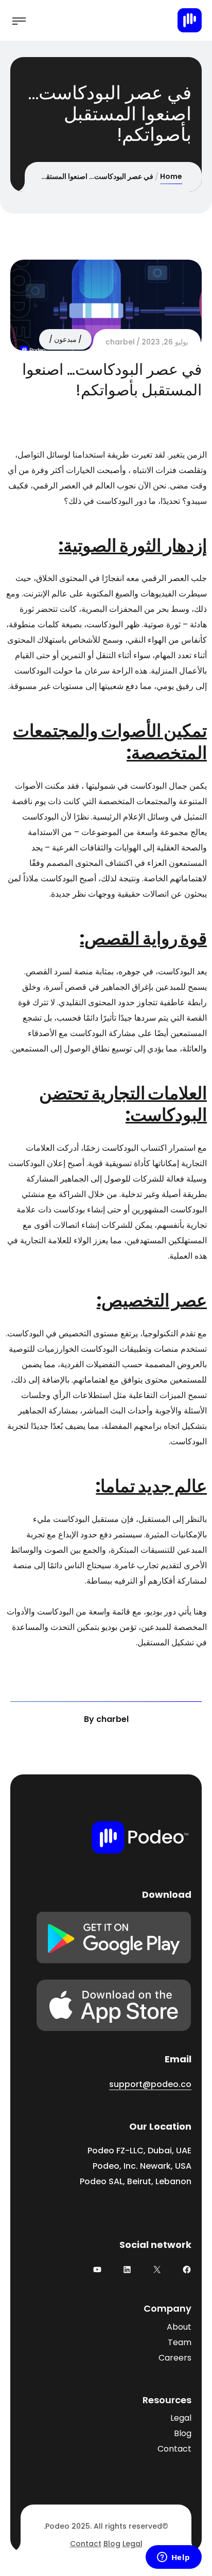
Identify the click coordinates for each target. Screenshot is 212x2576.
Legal (181, 2418)
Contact (174, 2449)
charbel (120, 342)
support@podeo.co (150, 2084)
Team (180, 2342)
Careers (175, 2358)
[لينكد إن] (127, 2270)
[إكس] (157, 2270)
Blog (183, 2433)
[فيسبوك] (187, 2270)
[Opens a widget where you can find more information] (173, 2558)
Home (171, 176)
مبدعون (65, 339)
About (179, 2327)
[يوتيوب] (97, 2270)
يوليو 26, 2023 (165, 342)
